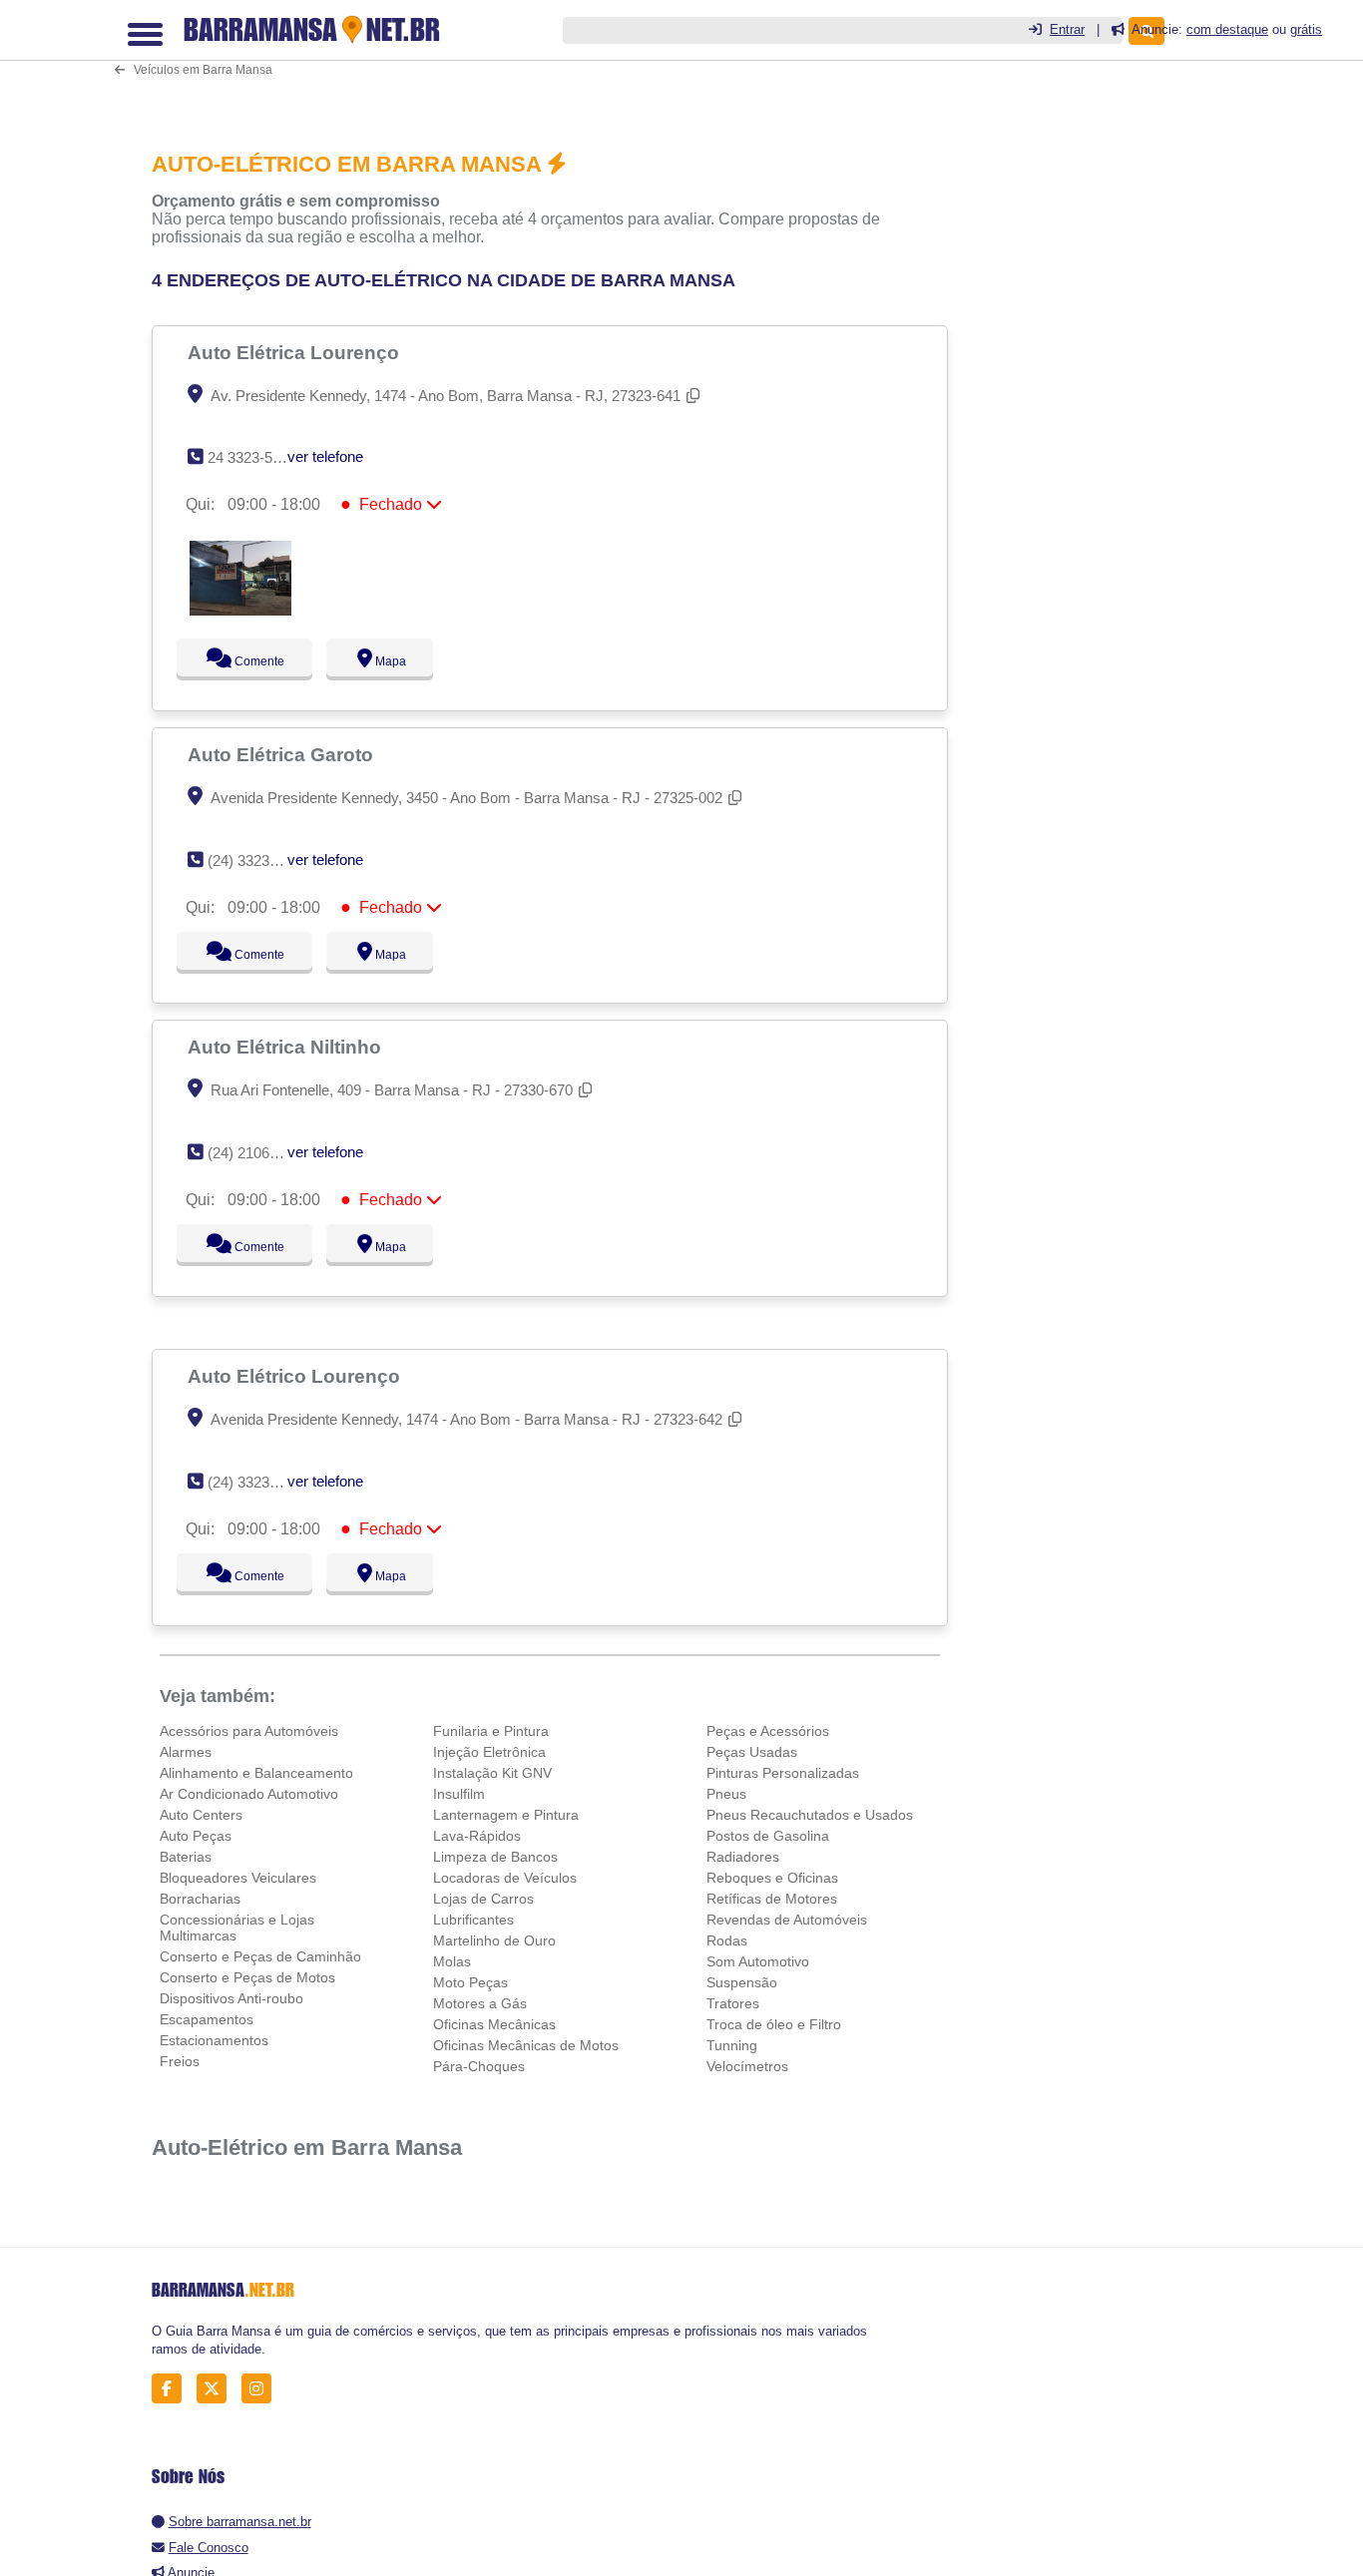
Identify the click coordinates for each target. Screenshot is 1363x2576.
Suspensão (742, 1982)
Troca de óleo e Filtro (774, 2024)
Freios (180, 2061)
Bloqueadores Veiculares (238, 1878)
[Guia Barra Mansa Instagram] (262, 2389)
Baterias (186, 1857)
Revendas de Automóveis (787, 1920)
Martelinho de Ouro (494, 1940)
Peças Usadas (752, 1752)
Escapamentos (207, 2019)
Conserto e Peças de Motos (247, 1977)
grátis (1306, 29)
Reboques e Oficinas (772, 1878)
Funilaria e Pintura (491, 1731)
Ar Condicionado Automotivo (249, 1794)
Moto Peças (470, 1982)
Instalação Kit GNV (492, 1773)
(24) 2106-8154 (257, 1153)
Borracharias (200, 1899)
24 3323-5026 (252, 457)
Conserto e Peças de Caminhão (260, 1956)
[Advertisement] (556, 61)
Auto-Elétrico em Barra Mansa (307, 2147)
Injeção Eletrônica (489, 1752)
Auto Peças (196, 1836)
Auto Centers (201, 1815)
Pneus (726, 1794)
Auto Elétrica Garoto (283, 754)
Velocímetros (747, 2066)
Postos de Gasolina (768, 1836)
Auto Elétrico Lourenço (296, 1376)
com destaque (1227, 29)
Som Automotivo (758, 1961)
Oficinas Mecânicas (494, 2024)
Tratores (733, 2003)
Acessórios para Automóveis (249, 1731)
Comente (246, 661)
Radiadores (743, 1857)
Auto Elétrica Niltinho (287, 1047)
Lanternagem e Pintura (506, 1815)
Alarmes (186, 1752)
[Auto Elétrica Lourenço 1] (240, 610)
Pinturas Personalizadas (783, 1773)
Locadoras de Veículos (505, 1878)
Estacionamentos (214, 2040)
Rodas (727, 1940)
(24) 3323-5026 (257, 1482)
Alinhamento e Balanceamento (256, 1773)
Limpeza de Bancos (495, 1857)
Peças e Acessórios (768, 1731)
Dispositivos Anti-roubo (231, 1998)
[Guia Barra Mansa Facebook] (172, 2389)
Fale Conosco (209, 2548)
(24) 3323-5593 (257, 860)
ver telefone (325, 456)
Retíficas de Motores (772, 1899)
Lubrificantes (473, 1920)
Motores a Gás (480, 2003)
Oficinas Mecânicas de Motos (526, 2045)
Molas (452, 1961)
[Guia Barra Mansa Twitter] (217, 2389)
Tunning (732, 2045)
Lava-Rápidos (477, 1836)
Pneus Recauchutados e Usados (810, 1815)
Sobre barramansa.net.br (240, 2522)
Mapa (385, 661)
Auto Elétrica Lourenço (296, 352)
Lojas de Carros (483, 1899)
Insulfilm (459, 1794)
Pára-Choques (479, 2066)
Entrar (1067, 29)
